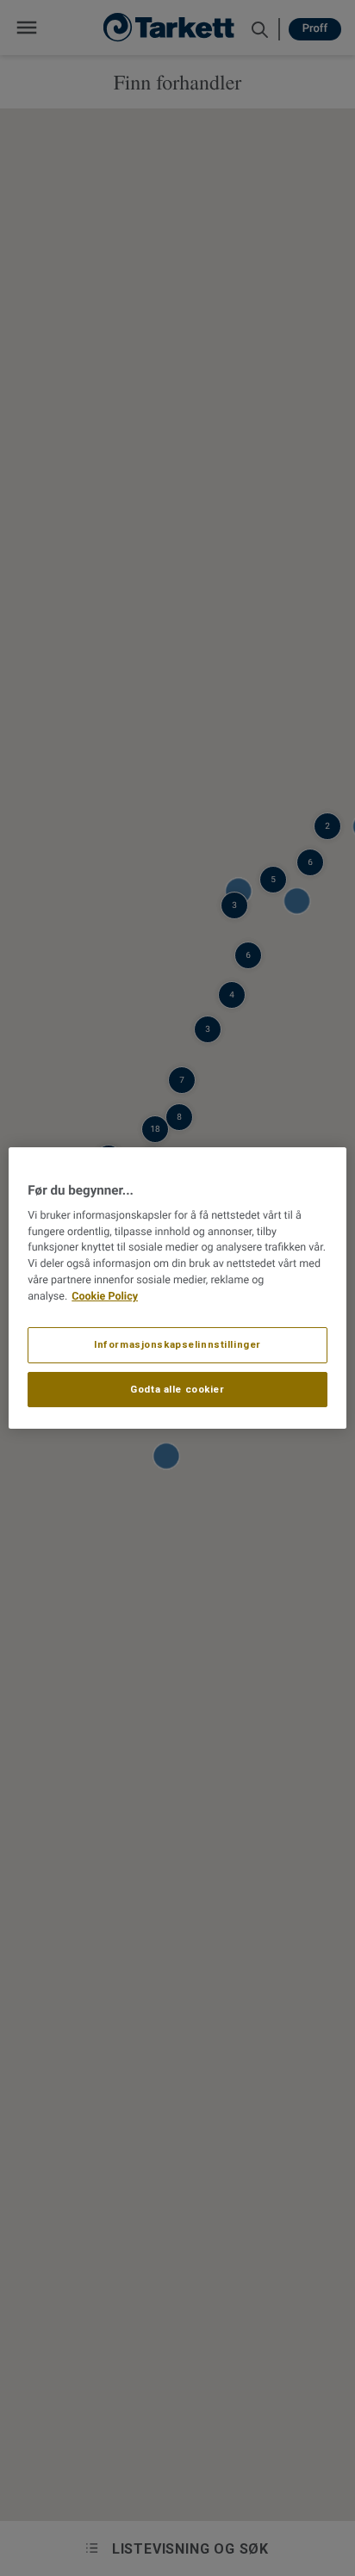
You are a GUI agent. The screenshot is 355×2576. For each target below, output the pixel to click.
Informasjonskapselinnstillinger (177, 1344)
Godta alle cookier (177, 1389)
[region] (177, 1288)
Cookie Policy (105, 1297)
